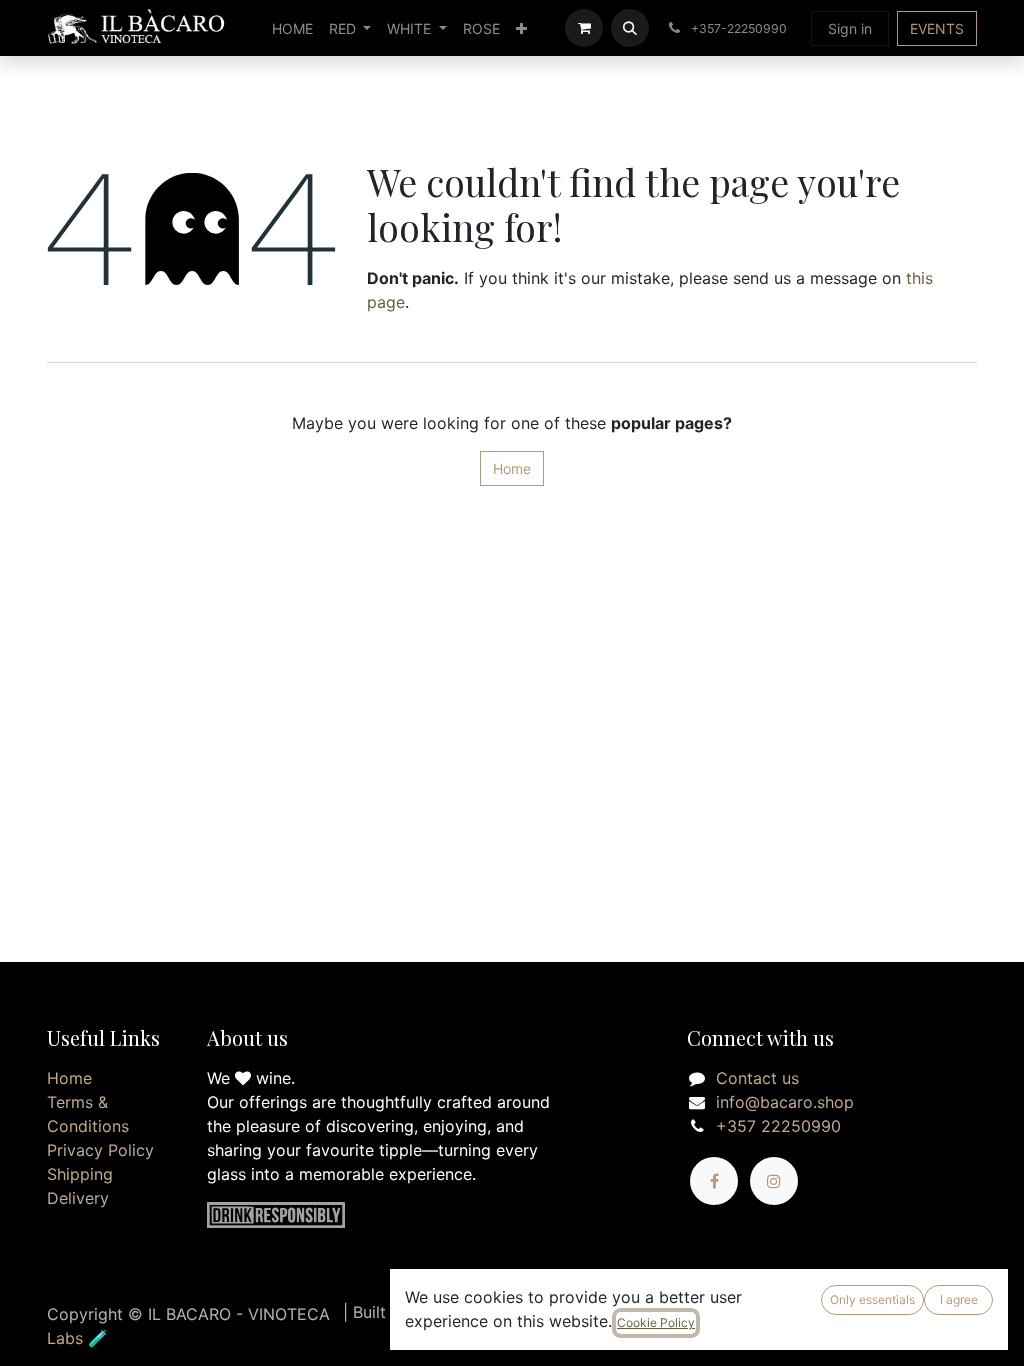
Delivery (78, 1198)
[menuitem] (292, 28)
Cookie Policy (656, 1322)
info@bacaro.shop (785, 1102)
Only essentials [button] (872, 1299)
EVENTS (937, 28)
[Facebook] (714, 1181)
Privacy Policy (100, 1150)
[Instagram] (774, 1181)
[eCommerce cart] (584, 28)
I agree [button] (959, 1299)
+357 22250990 (778, 1126)
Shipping (80, 1174)
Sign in (850, 28)
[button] (630, 28)
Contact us (757, 1078)
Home (512, 468)
